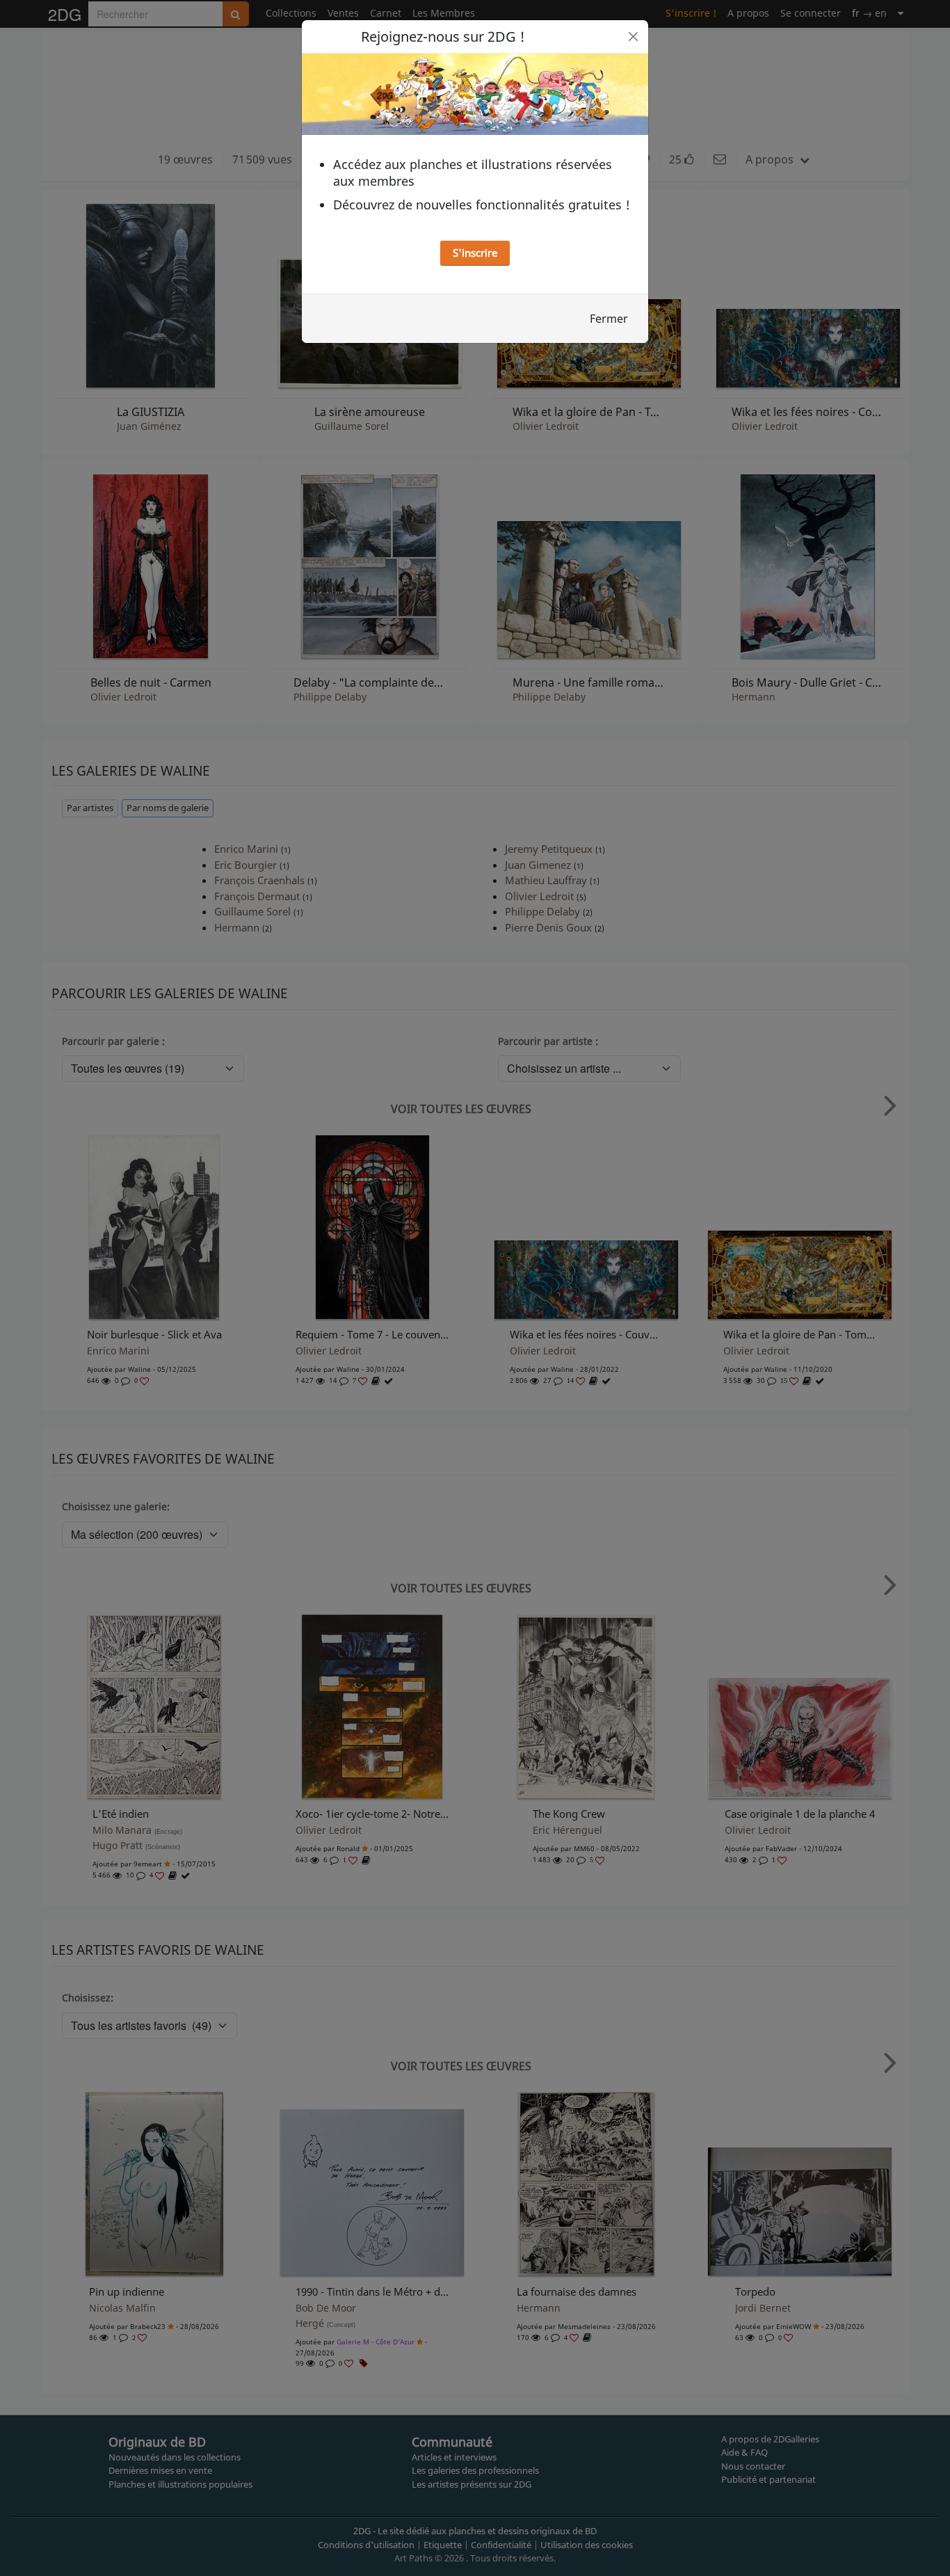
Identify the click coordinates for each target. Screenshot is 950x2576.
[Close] (633, 37)
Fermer (609, 319)
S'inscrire (475, 253)
